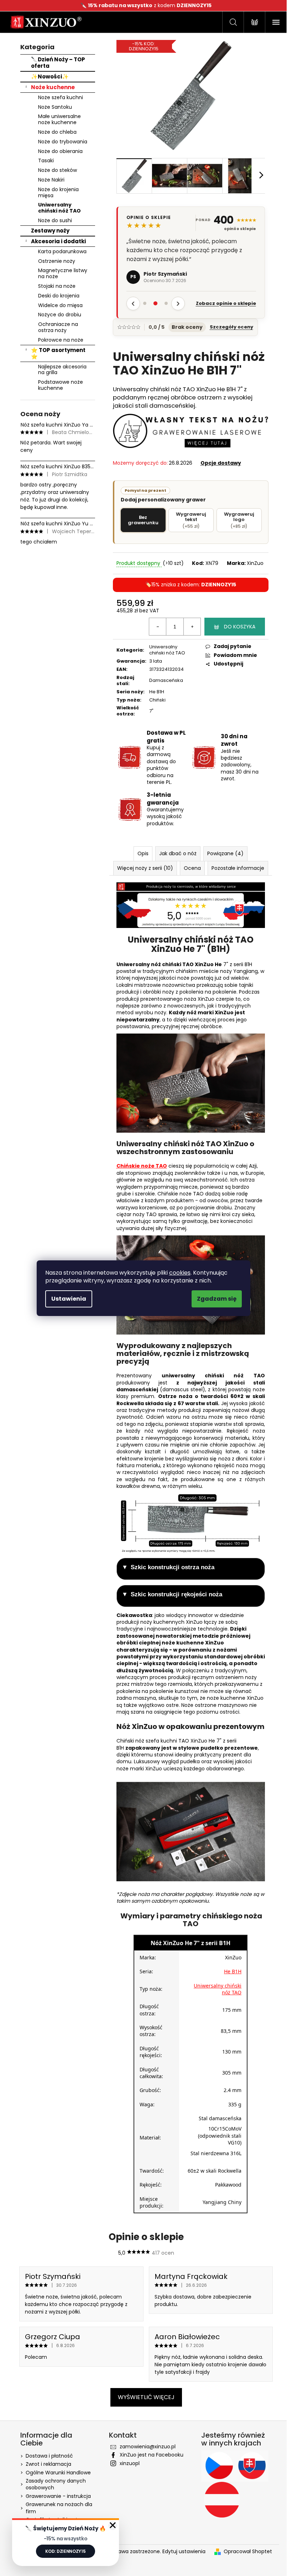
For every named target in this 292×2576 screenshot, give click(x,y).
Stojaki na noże (57, 286)
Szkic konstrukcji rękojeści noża (176, 1594)
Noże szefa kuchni (61, 97)
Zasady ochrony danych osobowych (56, 2484)
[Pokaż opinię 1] (145, 303)
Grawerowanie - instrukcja (58, 2496)
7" (151, 711)
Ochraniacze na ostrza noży (58, 327)
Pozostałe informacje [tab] (238, 868)
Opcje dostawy (221, 463)
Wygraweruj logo (239, 520)
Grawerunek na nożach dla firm (59, 2508)
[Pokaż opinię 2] (156, 303)
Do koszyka (240, 627)
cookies (180, 1273)
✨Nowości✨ (50, 76)
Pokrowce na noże (61, 340)
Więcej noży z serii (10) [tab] (145, 868)
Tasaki (46, 160)
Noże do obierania (60, 151)
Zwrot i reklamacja (48, 2464)
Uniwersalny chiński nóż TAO (59, 208)
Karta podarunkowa (62, 251)
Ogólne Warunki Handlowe (58, 2473)
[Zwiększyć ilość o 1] (192, 627)
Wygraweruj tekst (191, 520)
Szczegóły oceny (231, 327)
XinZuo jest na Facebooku (152, 2455)
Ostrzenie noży (57, 261)
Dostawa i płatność (49, 2456)
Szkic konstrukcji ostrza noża (173, 1567)
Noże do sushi (55, 220)
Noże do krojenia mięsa (58, 192)
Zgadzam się (217, 1299)
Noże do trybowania (63, 142)
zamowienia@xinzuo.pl (148, 2447)
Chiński (157, 700)
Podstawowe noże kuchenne (61, 385)
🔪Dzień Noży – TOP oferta (58, 63)
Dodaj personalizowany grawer (163, 495)
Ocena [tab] (192, 868)
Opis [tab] (143, 853)
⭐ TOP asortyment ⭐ (58, 353)
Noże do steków (58, 170)
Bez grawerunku (143, 520)
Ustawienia (69, 1299)
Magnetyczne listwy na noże (63, 273)
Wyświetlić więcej (146, 2397)
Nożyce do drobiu (60, 315)
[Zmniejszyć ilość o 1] (158, 627)
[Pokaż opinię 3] (166, 303)
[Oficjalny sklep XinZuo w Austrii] (222, 2500)
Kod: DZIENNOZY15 (65, 2551)
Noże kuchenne (53, 87)
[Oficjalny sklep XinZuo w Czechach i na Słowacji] (235, 2466)
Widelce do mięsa (60, 305)
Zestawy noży (50, 231)
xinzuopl (130, 2463)
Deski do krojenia (59, 296)
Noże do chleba (57, 132)
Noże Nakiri (51, 180)
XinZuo (255, 563)
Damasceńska (166, 680)
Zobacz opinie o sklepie (226, 303)
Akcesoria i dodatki (58, 241)
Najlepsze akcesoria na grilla (62, 370)
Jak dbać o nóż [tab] (178, 853)
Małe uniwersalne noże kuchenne (59, 119)
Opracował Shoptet (248, 2552)
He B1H (157, 692)
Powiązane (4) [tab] (225, 853)
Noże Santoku (55, 107)
